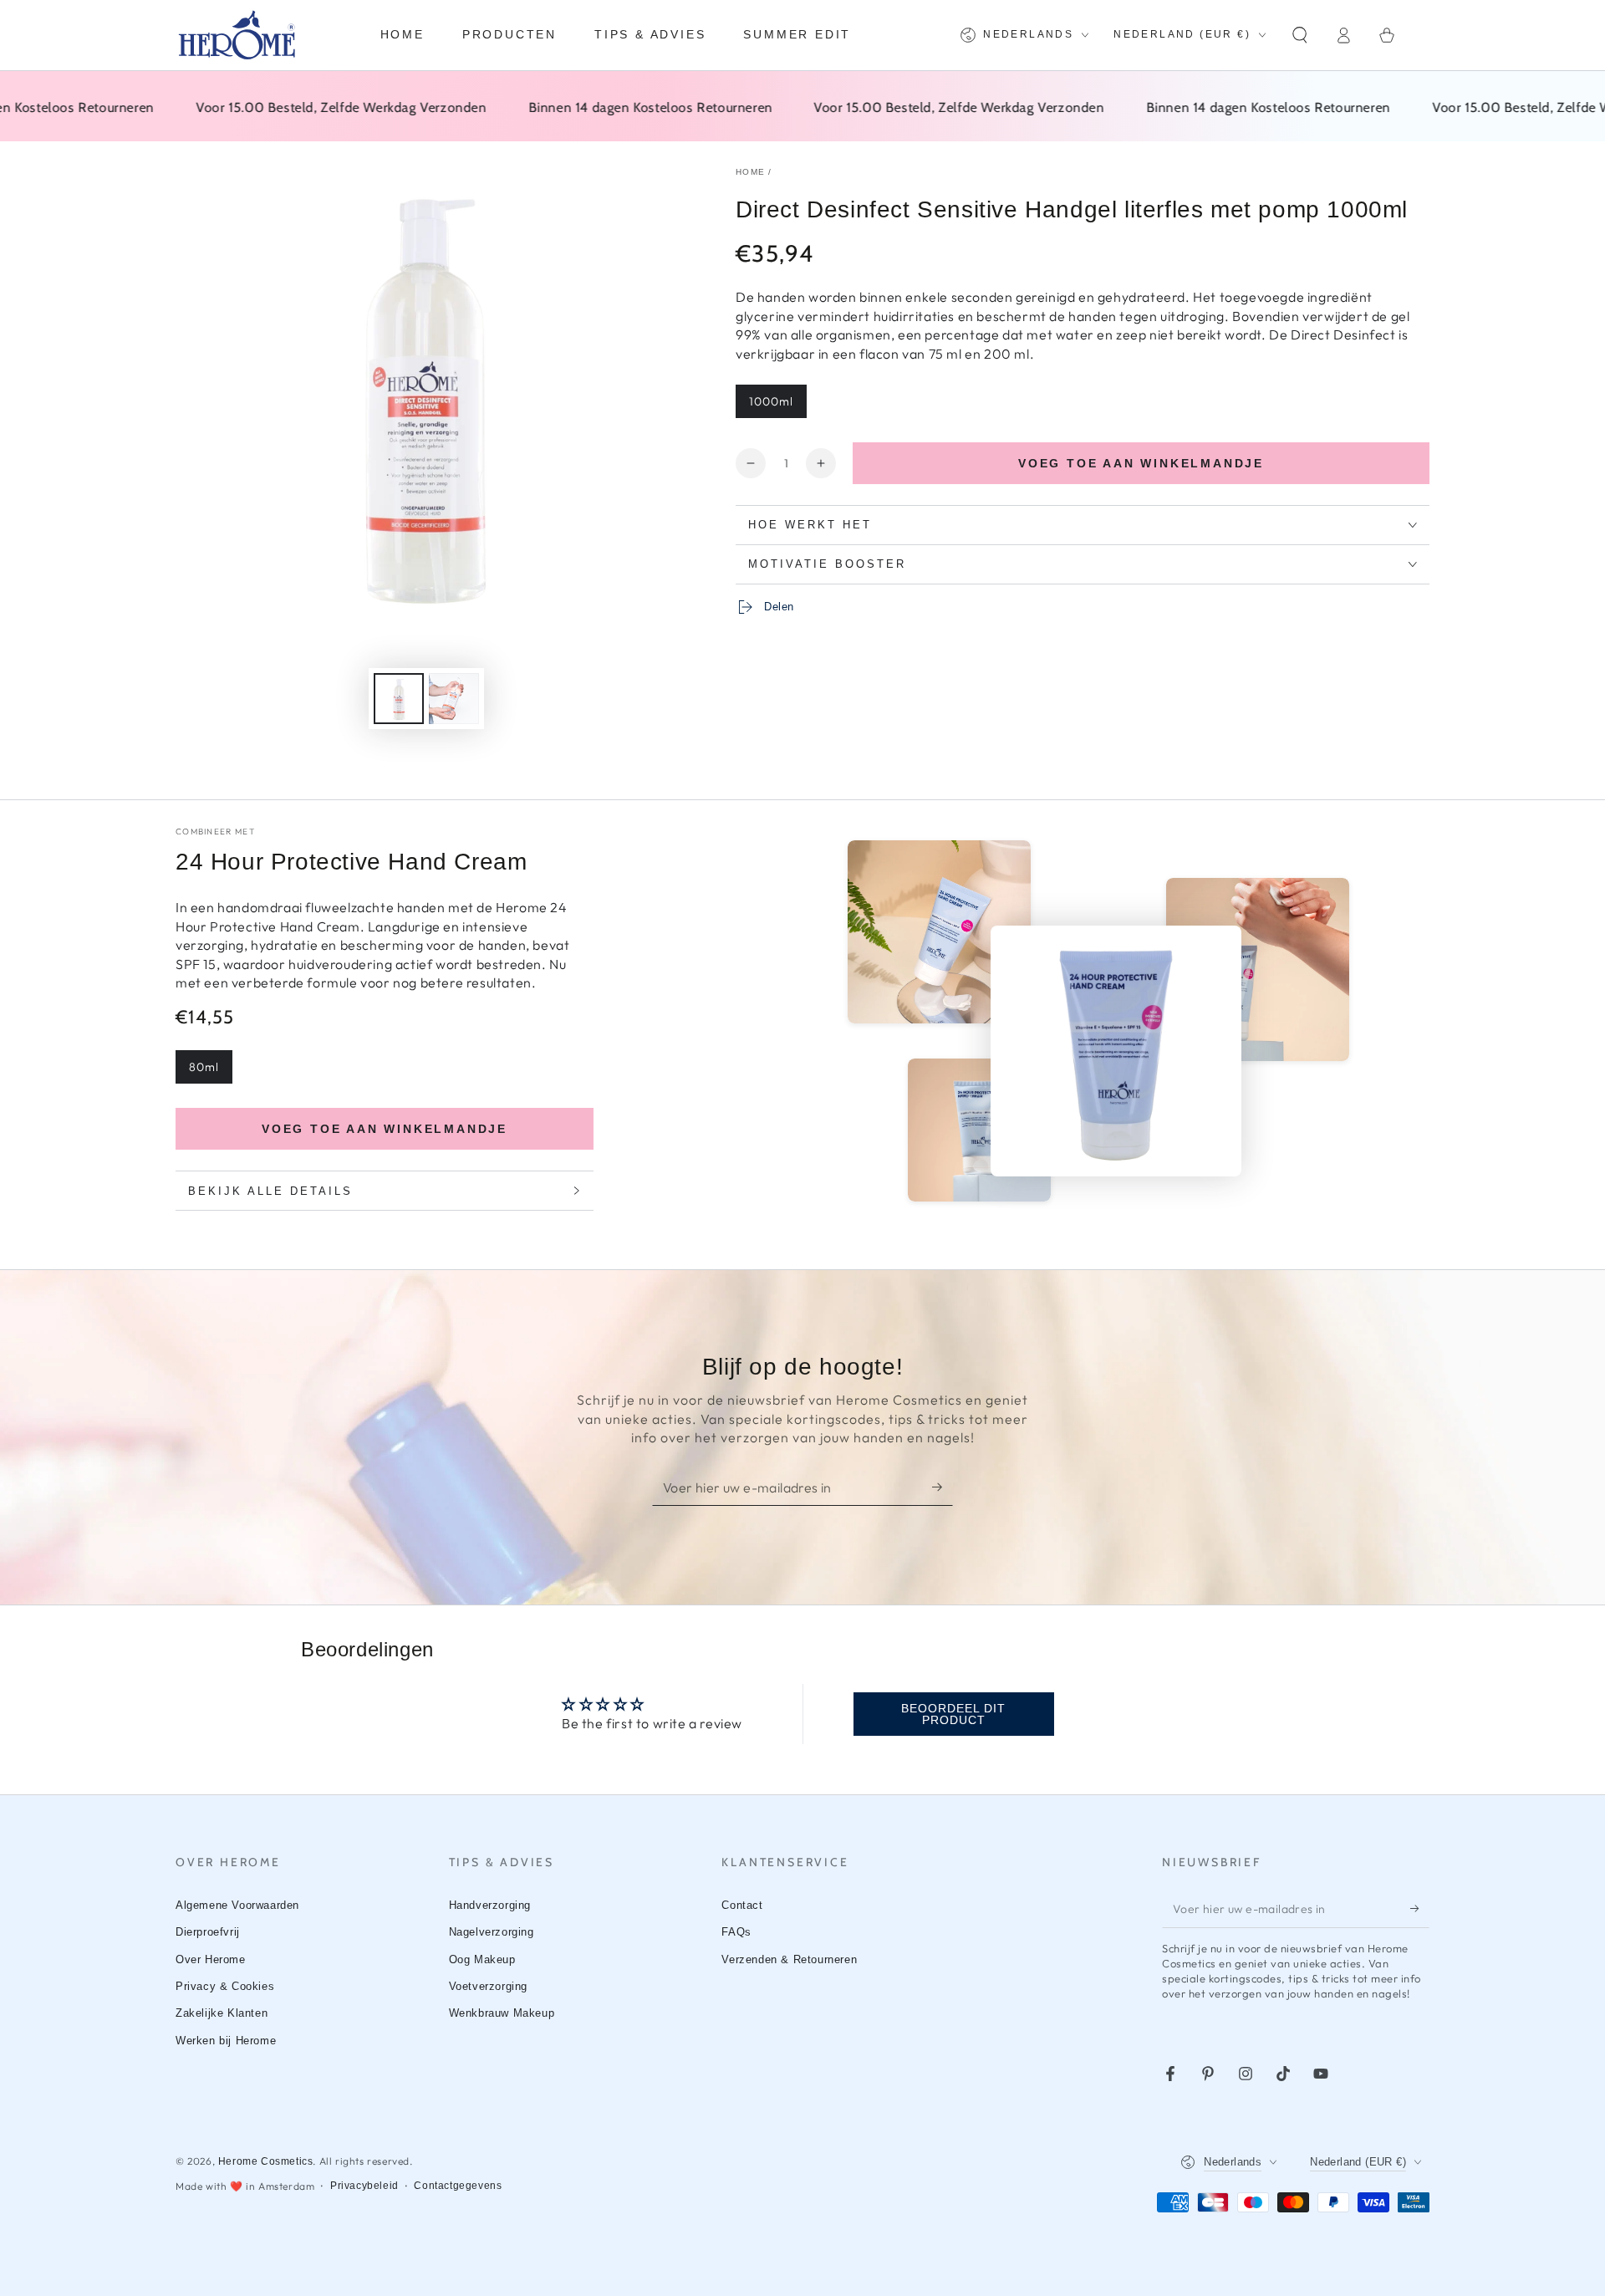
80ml (204, 1067)
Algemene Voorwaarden (237, 1905)
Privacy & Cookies (225, 1986)
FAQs (736, 1932)
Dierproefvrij (208, 1932)
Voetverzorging (488, 1986)
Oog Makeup (482, 1959)
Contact (742, 1905)
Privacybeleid (364, 2186)
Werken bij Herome (226, 2041)
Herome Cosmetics (266, 2161)
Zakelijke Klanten (222, 2013)
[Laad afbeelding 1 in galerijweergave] (399, 699)
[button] (1300, 35)
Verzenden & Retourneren (789, 1959)
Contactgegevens (458, 2186)
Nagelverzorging (492, 1932)
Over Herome (211, 1959)
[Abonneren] (943, 1487)
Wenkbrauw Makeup (502, 2013)
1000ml (771, 401)
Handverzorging (490, 1905)
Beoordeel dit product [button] (953, 1714)
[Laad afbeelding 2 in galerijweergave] (454, 699)
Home (750, 172)
